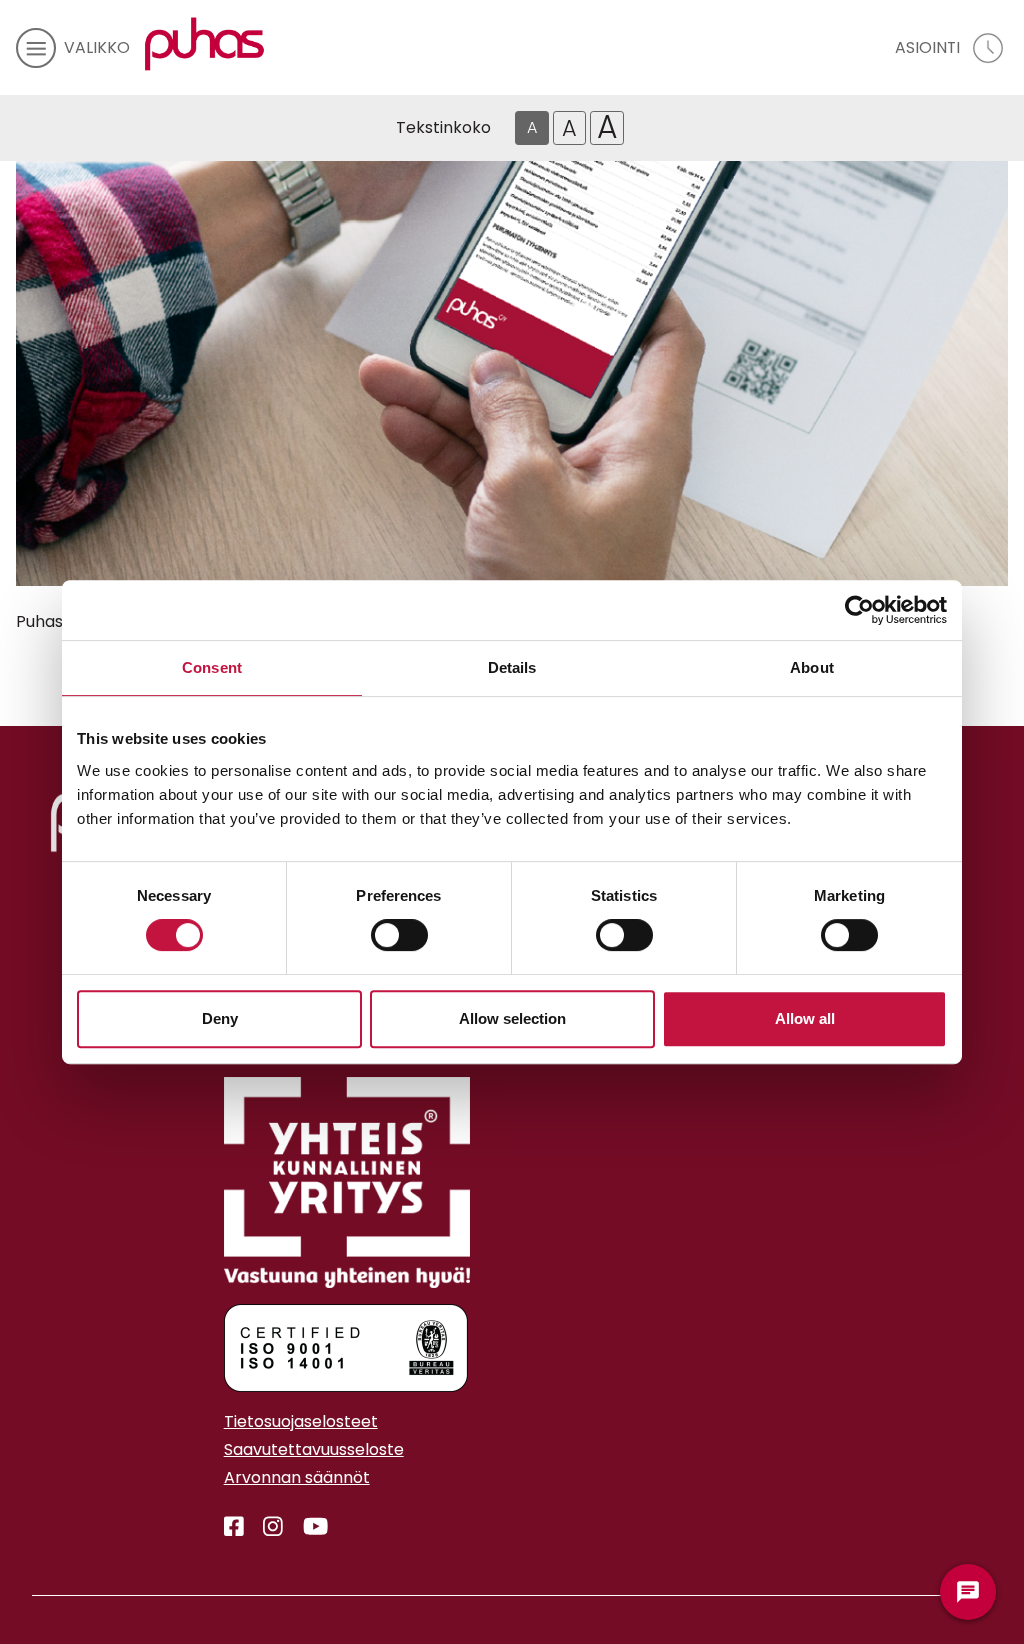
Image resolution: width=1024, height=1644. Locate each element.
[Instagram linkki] (265, 1527)
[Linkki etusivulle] (205, 44)
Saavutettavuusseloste (314, 1449)
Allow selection (512, 1018)
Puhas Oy (52, 621)
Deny (220, 1018)
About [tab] (812, 667)
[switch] (399, 935)
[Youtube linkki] (307, 1527)
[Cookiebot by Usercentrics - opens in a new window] (859, 610)
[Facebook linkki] (226, 1527)
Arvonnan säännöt (297, 1477)
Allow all (805, 1018)
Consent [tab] (212, 667)
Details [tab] (512, 667)
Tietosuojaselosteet (301, 1421)
